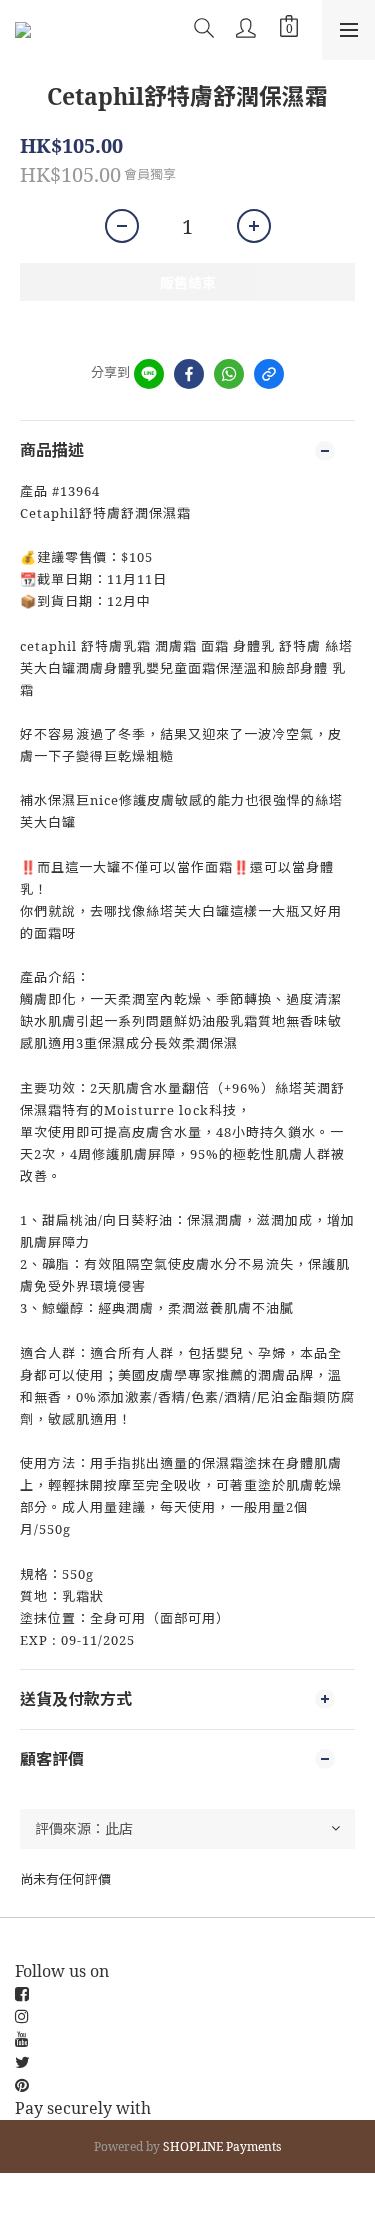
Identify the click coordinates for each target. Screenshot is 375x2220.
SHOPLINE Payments (222, 2146)
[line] (149, 374)
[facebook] (189, 374)
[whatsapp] (229, 374)
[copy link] (269, 374)
